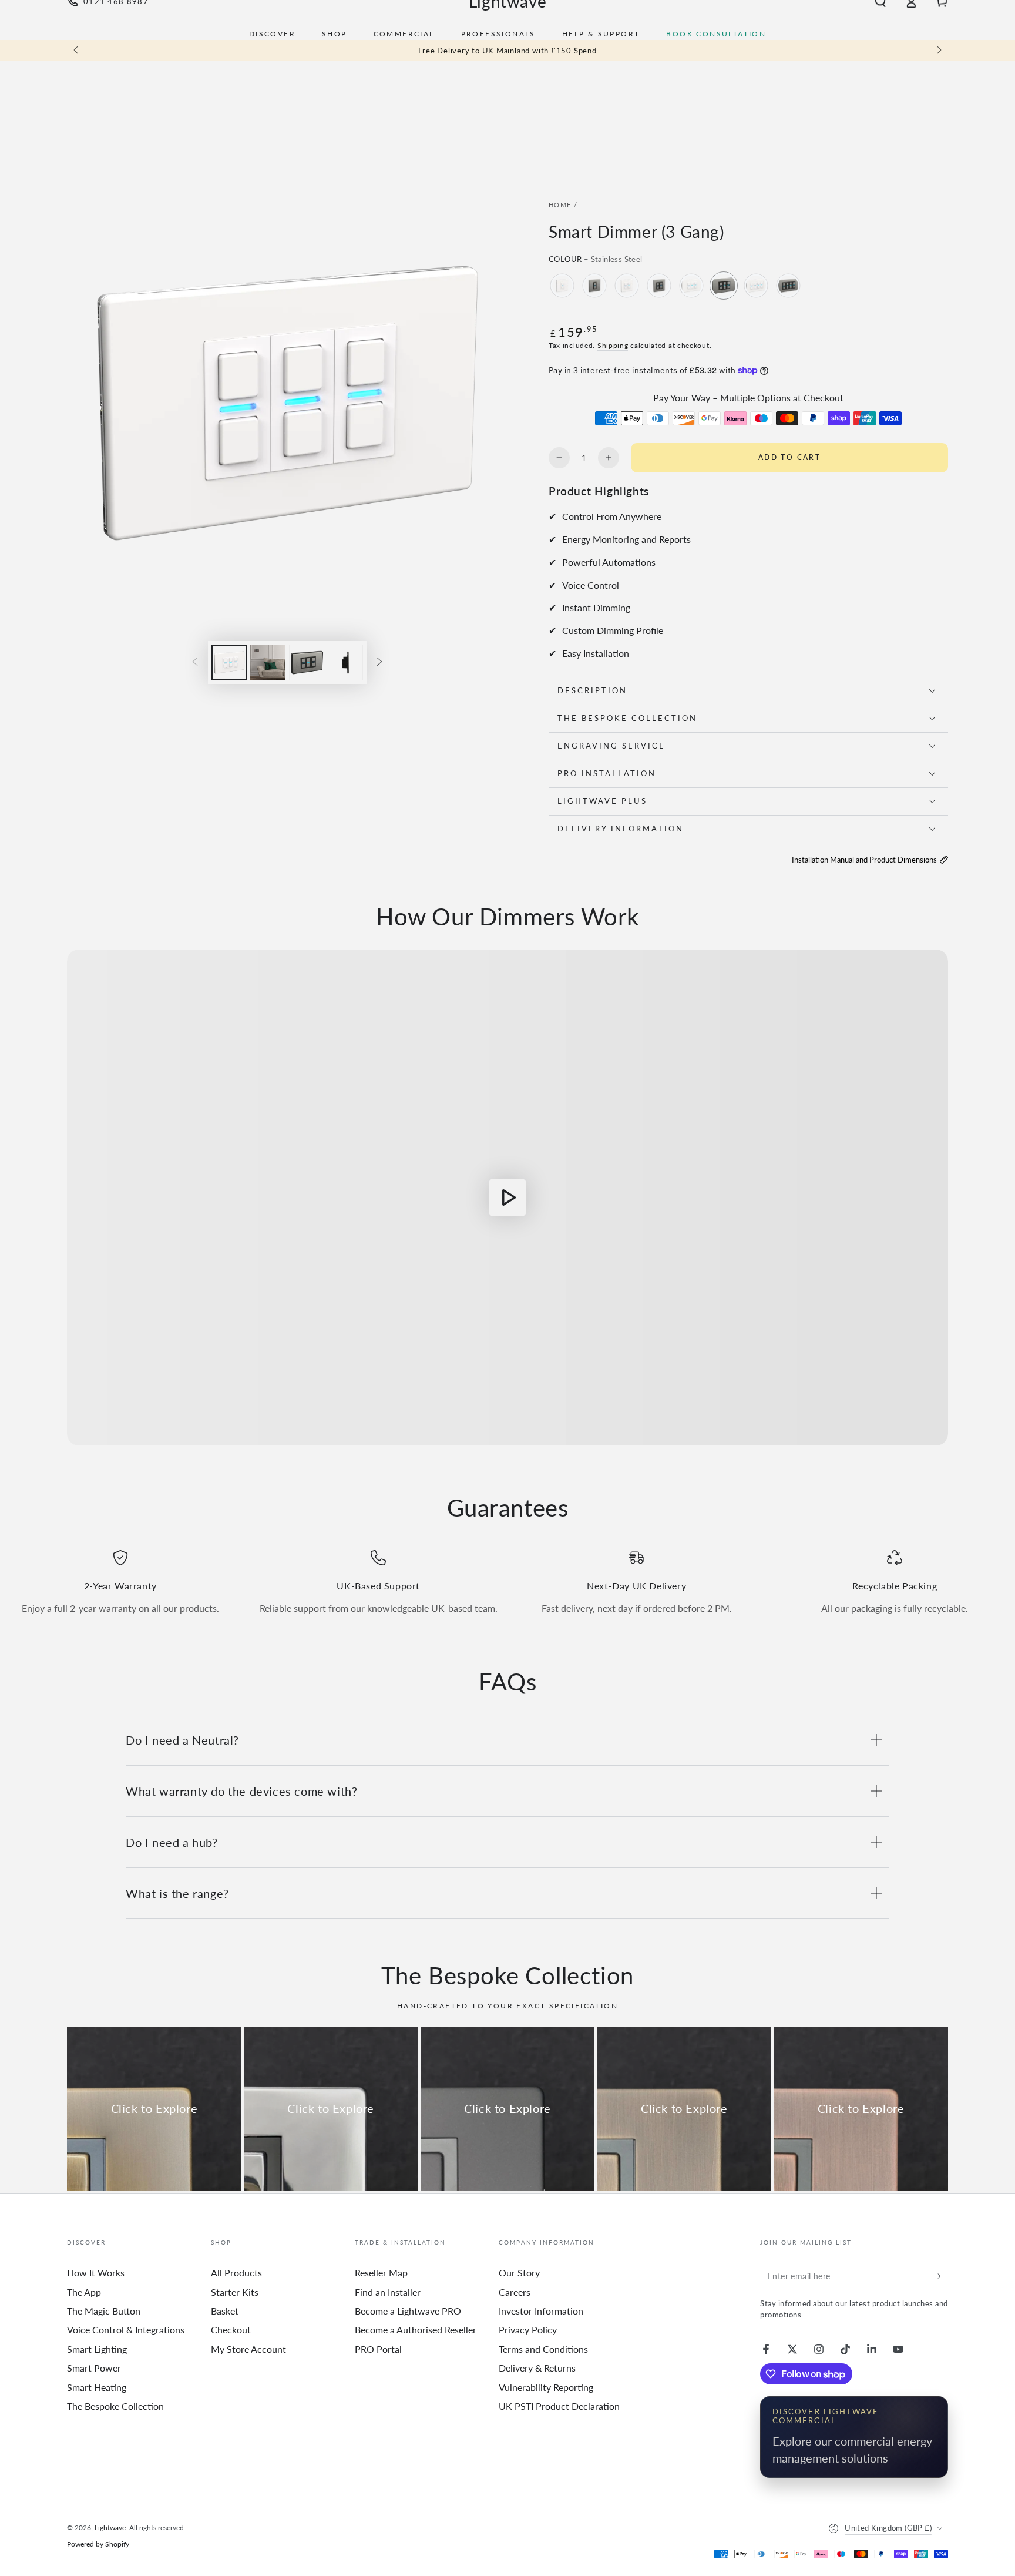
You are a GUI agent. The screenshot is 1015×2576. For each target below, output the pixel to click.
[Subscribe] (941, 2276)
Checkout (231, 2330)
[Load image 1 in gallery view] (229, 663)
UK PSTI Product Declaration (559, 2406)
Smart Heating (97, 2387)
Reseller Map (381, 2273)
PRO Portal (378, 2349)
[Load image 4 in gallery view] (307, 663)
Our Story (519, 2273)
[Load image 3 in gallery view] (268, 663)
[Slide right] (938, 51)
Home (560, 205)
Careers (515, 2292)
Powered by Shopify (98, 2544)
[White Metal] (562, 286)
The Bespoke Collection (115, 2406)
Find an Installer (388, 2292)
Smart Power (94, 2368)
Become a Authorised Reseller (416, 2330)
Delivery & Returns (537, 2368)
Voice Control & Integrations (126, 2330)
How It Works (96, 2273)
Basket (225, 2311)
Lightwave (110, 2528)
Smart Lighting (97, 2349)
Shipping (613, 345)
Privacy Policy (528, 2330)
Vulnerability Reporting (546, 2387)
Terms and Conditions (543, 2349)
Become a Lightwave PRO (408, 2311)
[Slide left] (77, 51)
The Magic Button (104, 2311)
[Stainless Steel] (594, 286)
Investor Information (541, 2311)
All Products (236, 2273)
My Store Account (248, 2349)
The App (84, 2292)
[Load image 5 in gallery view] (345, 663)
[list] (508, 1587)
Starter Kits (235, 2292)
